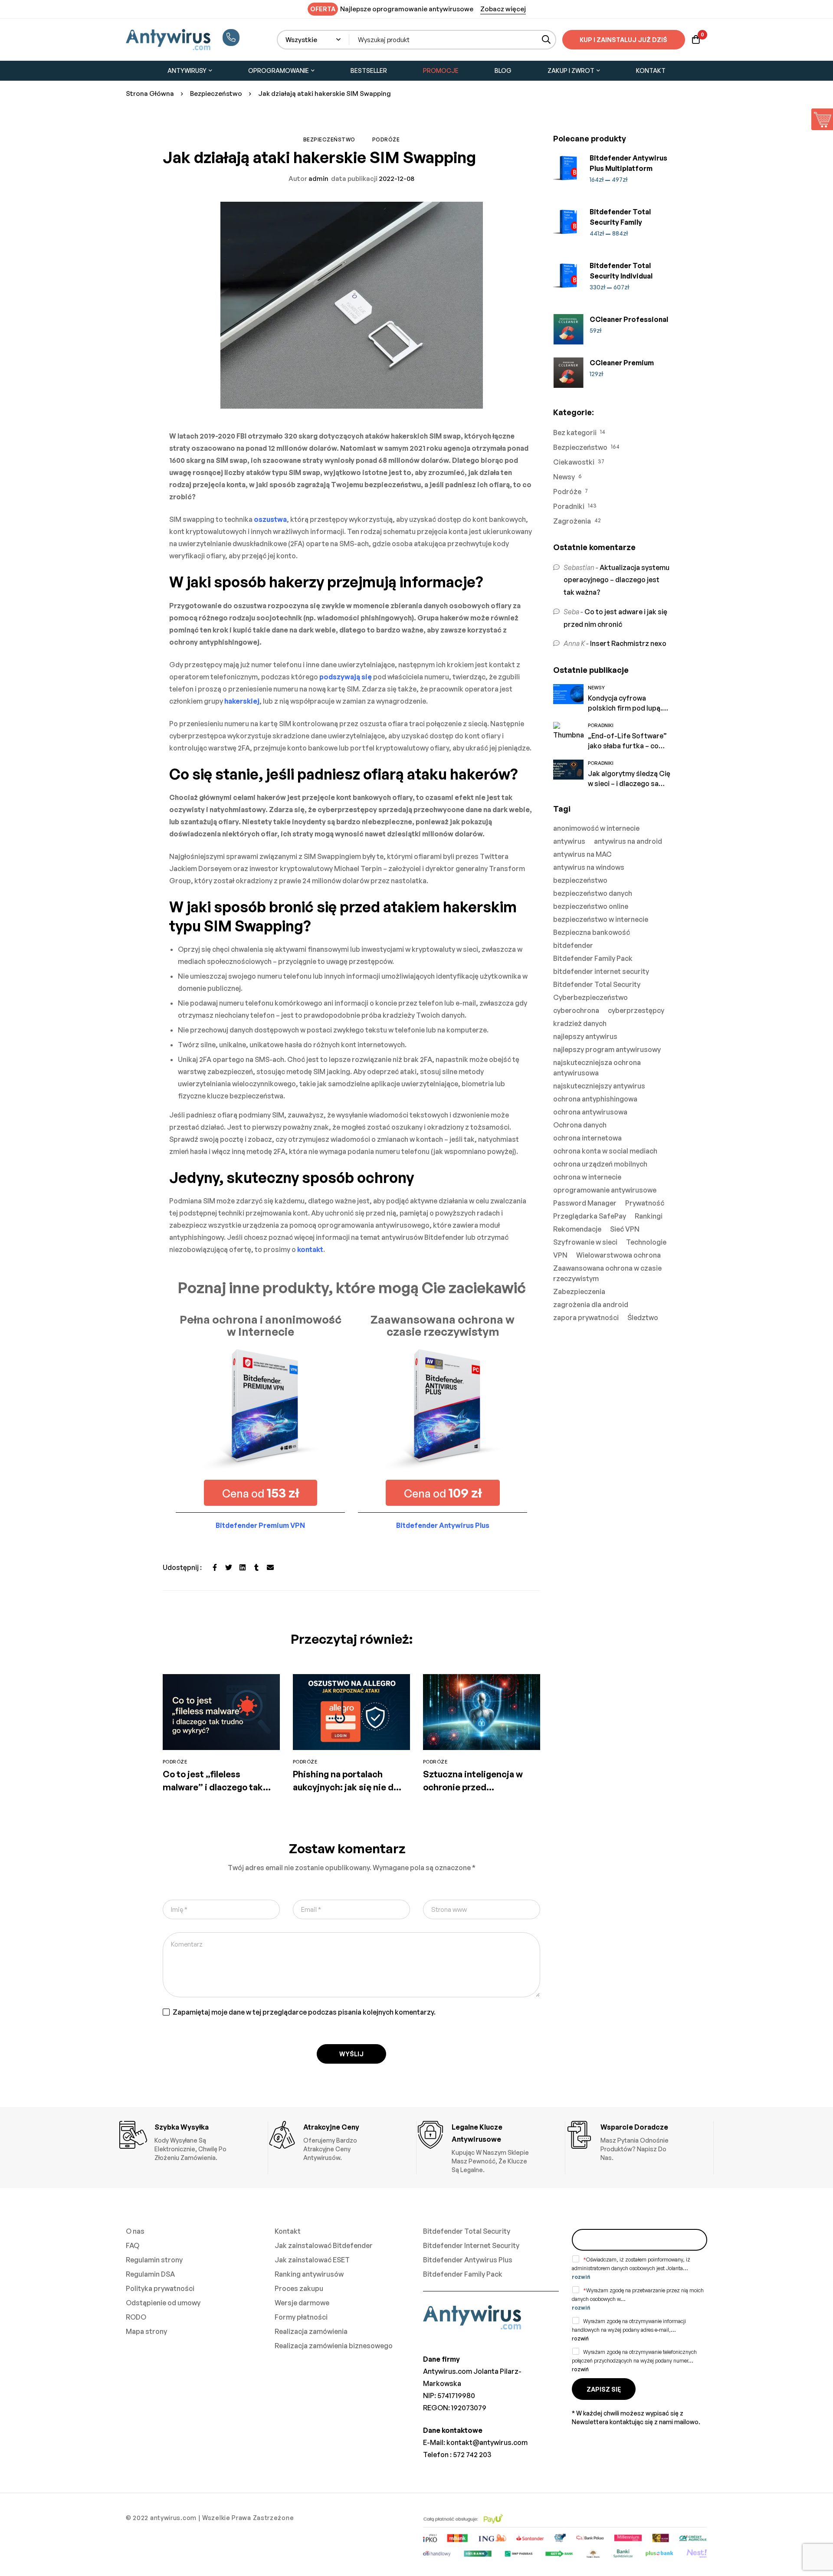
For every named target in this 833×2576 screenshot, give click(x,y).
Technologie (646, 1242)
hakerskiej (242, 701)
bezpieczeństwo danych (593, 893)
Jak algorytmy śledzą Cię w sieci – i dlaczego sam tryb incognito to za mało (629, 783)
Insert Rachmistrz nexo (628, 643)
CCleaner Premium (622, 363)
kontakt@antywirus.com (487, 2442)
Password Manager (585, 1203)
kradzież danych (580, 1023)
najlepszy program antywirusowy (607, 1049)
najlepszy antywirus (585, 1036)
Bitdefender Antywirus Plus (443, 1525)
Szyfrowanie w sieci (585, 1242)
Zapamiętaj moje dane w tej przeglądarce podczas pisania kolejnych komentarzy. (304, 2012)
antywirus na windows (589, 867)
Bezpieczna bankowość (592, 932)
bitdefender (573, 945)
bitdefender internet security (601, 971)
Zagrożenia (572, 521)
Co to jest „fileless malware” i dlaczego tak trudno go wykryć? (213, 1787)
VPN (560, 1255)
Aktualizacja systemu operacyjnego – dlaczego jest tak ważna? (617, 580)
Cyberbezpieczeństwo (590, 997)
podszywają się (346, 677)
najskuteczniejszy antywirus (599, 1086)
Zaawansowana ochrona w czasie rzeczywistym (607, 1273)
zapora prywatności (586, 1317)
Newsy (564, 477)
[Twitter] (229, 1567)
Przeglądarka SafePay (590, 1216)
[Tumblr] (256, 1567)
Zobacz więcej (503, 9)
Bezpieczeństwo (216, 93)
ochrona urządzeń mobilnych (600, 1164)
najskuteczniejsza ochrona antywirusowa (597, 1068)
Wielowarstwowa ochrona (618, 1255)
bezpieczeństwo (580, 880)
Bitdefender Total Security (597, 984)
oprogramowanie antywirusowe (605, 1190)
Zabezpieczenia (579, 1291)
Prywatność (645, 1203)
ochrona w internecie (587, 1177)
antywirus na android (628, 841)
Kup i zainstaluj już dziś (623, 40)
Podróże (386, 139)
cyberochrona (576, 1010)
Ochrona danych (580, 1125)
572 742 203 (472, 2455)
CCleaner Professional (629, 319)
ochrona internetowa (587, 1138)
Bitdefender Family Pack (593, 958)
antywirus (569, 841)
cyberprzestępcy (636, 1010)
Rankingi (649, 1216)
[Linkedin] (243, 1567)
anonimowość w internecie (596, 828)
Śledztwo (643, 1317)
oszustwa (270, 519)
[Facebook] (215, 1567)
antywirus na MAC (582, 854)
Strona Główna (150, 93)
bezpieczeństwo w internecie (601, 919)
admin (308, 179)
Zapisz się (604, 2389)
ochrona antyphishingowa (595, 1099)
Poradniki (569, 506)
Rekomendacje (577, 1229)
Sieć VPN (625, 1229)
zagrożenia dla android (591, 1304)
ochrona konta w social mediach (605, 1151)
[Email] (270, 1567)
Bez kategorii (575, 433)
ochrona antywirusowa (590, 1112)
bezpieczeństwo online (591, 906)
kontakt (310, 1249)
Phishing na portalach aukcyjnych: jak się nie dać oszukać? (348, 1787)
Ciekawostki (574, 462)
